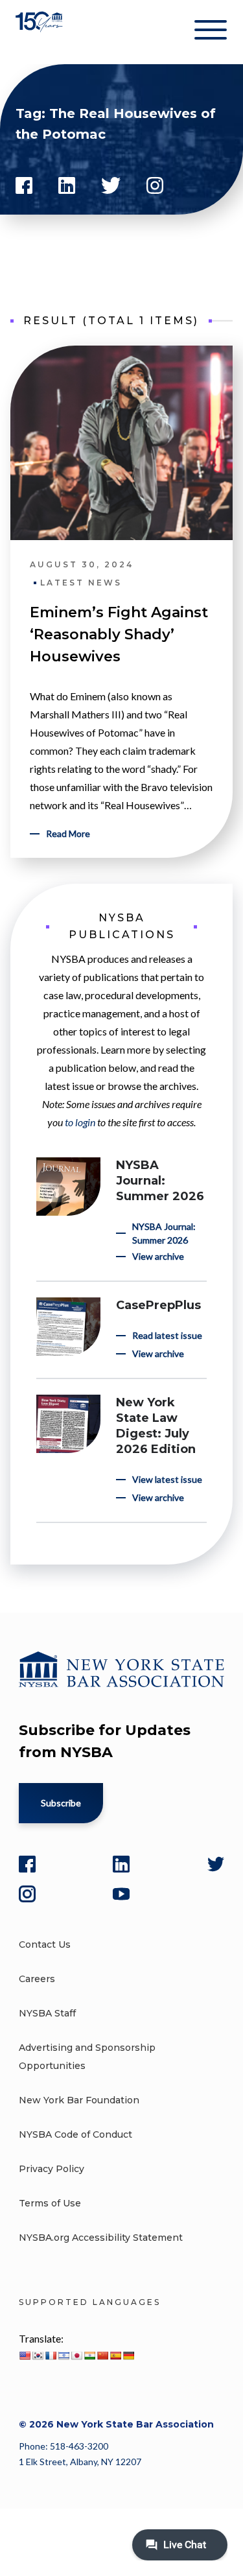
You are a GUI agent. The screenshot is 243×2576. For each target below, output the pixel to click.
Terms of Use (50, 2203)
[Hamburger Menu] (211, 32)
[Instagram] (27, 1894)
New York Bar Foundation (79, 2100)
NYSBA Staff (47, 2013)
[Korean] (38, 2356)
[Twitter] (216, 1864)
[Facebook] (27, 1864)
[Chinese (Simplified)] (102, 2356)
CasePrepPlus (158, 1305)
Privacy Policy (52, 2169)
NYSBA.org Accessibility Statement (101, 2238)
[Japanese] (76, 2356)
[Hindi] (89, 2356)
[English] (25, 2356)
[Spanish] (115, 2356)
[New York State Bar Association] (40, 32)
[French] (51, 2356)
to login (80, 1122)
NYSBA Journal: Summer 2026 (160, 1181)
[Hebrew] (64, 2356)
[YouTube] (121, 1894)
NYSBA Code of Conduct (75, 2134)
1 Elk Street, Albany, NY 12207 (80, 2462)
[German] (128, 2356)
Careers (37, 1979)
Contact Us (45, 1944)
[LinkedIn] (121, 1864)
